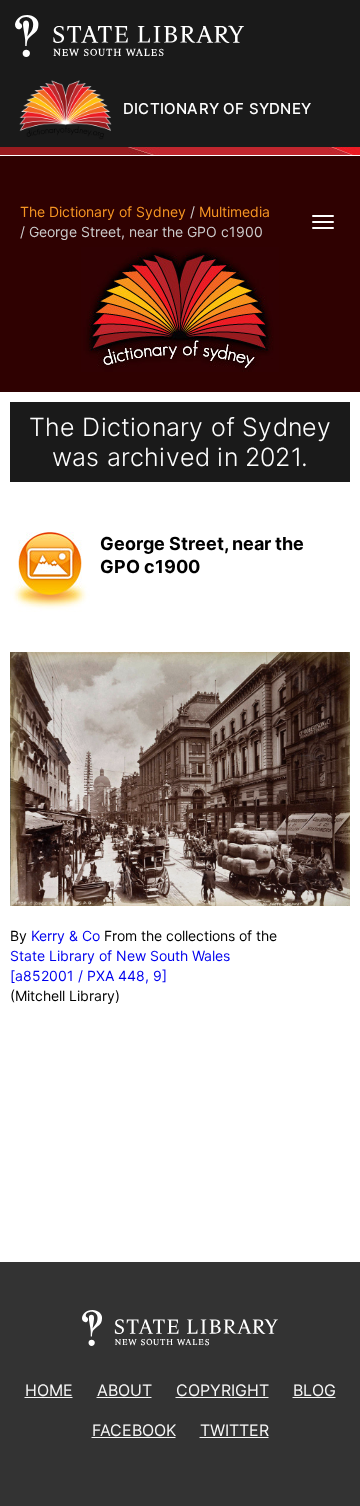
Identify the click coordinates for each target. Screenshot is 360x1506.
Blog (314, 1390)
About (124, 1390)
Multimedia (234, 211)
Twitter (234, 1430)
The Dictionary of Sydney (103, 211)
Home (49, 1390)
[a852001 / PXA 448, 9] (88, 975)
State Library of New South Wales (120, 955)
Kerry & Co (65, 935)
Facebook (134, 1430)
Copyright (222, 1390)
